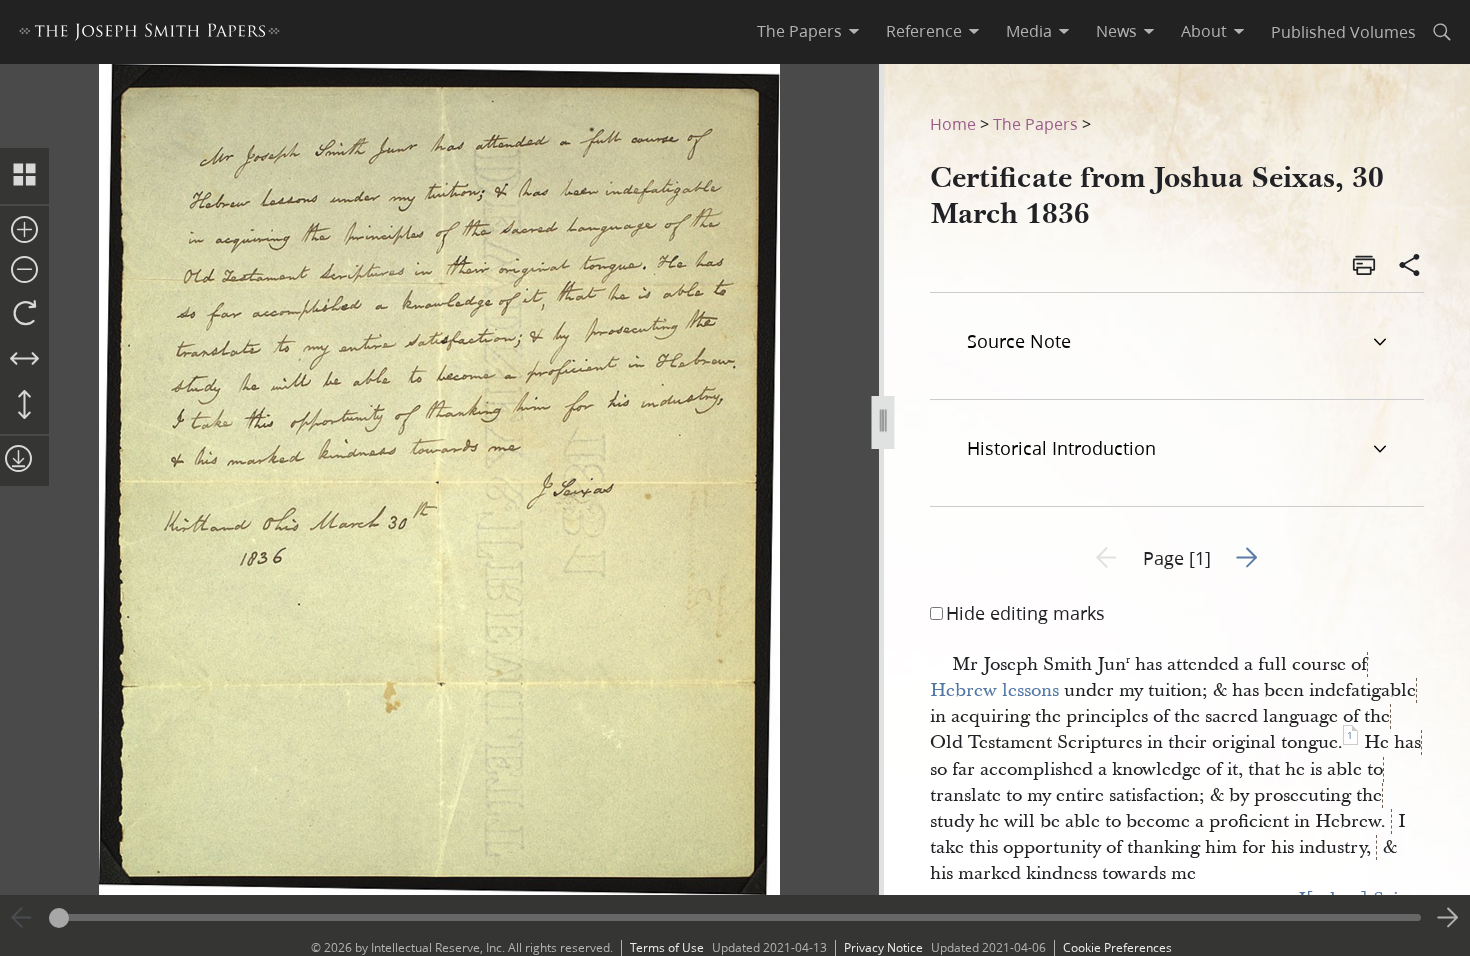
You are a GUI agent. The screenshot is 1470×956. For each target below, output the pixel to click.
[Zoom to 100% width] (24, 360)
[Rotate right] (24, 314)
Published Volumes (1343, 31)
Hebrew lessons (994, 690)
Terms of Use (667, 947)
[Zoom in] (24, 231)
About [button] (1204, 31)
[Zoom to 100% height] (24, 406)
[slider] (735, 917)
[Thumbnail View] (24, 176)
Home (953, 123)
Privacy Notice (883, 947)
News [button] (1116, 31)
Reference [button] (924, 31)
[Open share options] (1410, 267)
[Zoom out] (24, 271)
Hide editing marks (1025, 613)
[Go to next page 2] (1448, 918)
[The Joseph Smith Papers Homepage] (149, 34)
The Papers (1035, 123)
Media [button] (1029, 31)
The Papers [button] (799, 31)
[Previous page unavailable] (22, 918)
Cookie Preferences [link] (1117, 947)
